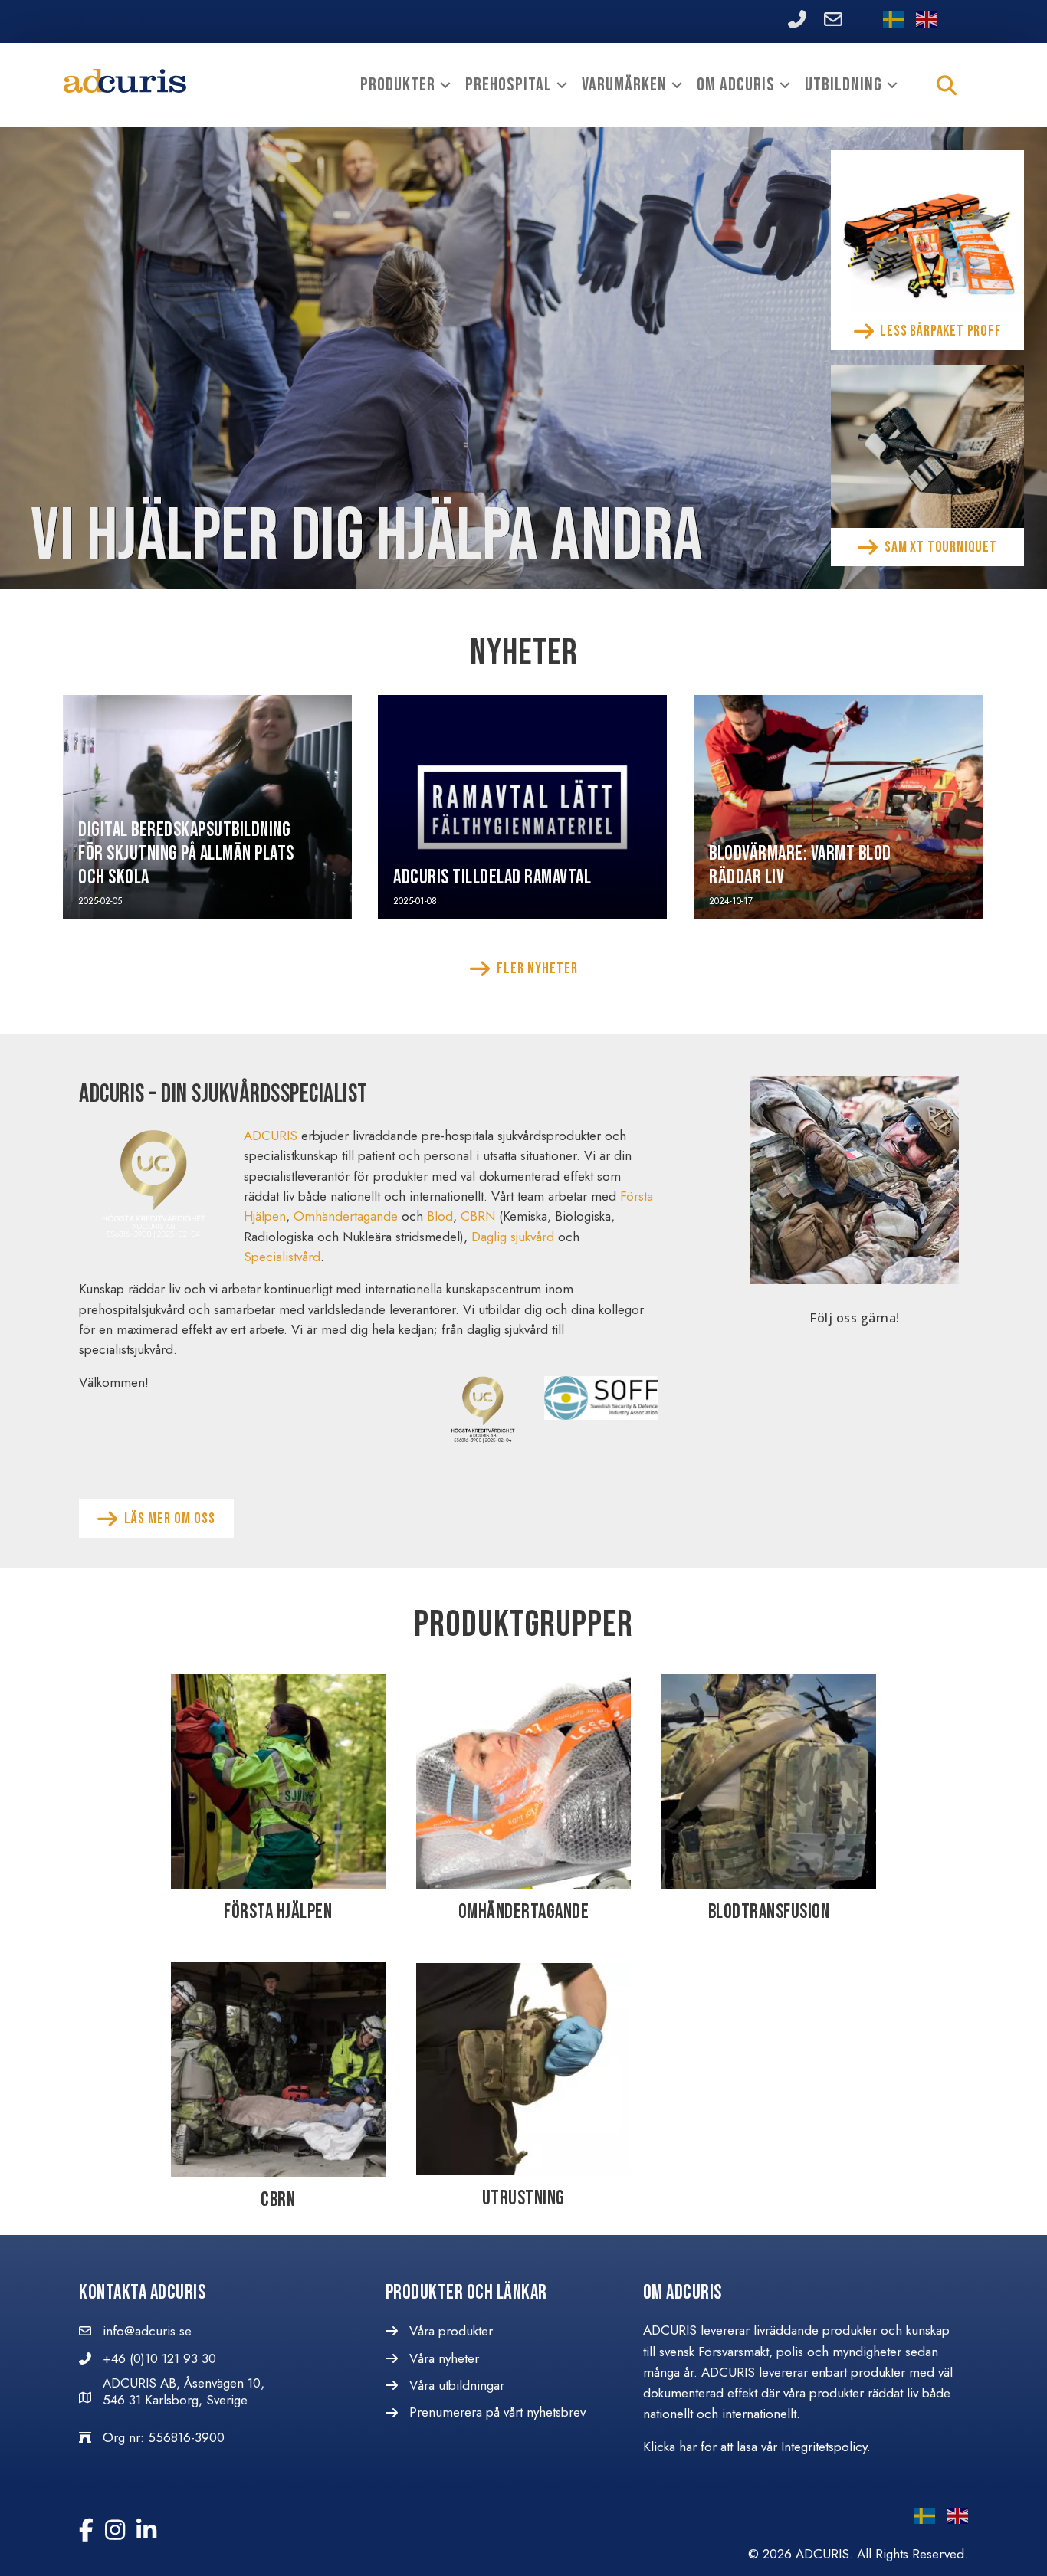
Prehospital (509, 85)
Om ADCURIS (736, 85)
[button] (445, 85)
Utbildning (844, 85)
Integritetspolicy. (828, 2447)
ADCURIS (271, 1136)
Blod (440, 1216)
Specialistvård (282, 1257)
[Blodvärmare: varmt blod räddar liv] (838, 807)
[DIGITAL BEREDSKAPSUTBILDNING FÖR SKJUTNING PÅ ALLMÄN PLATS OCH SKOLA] (207, 807)
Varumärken (624, 85)
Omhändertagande (346, 1216)
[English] (921, 21)
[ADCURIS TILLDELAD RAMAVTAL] (522, 807)
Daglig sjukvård (513, 1237)
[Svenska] (888, 21)
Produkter (398, 85)
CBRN (478, 1216)
